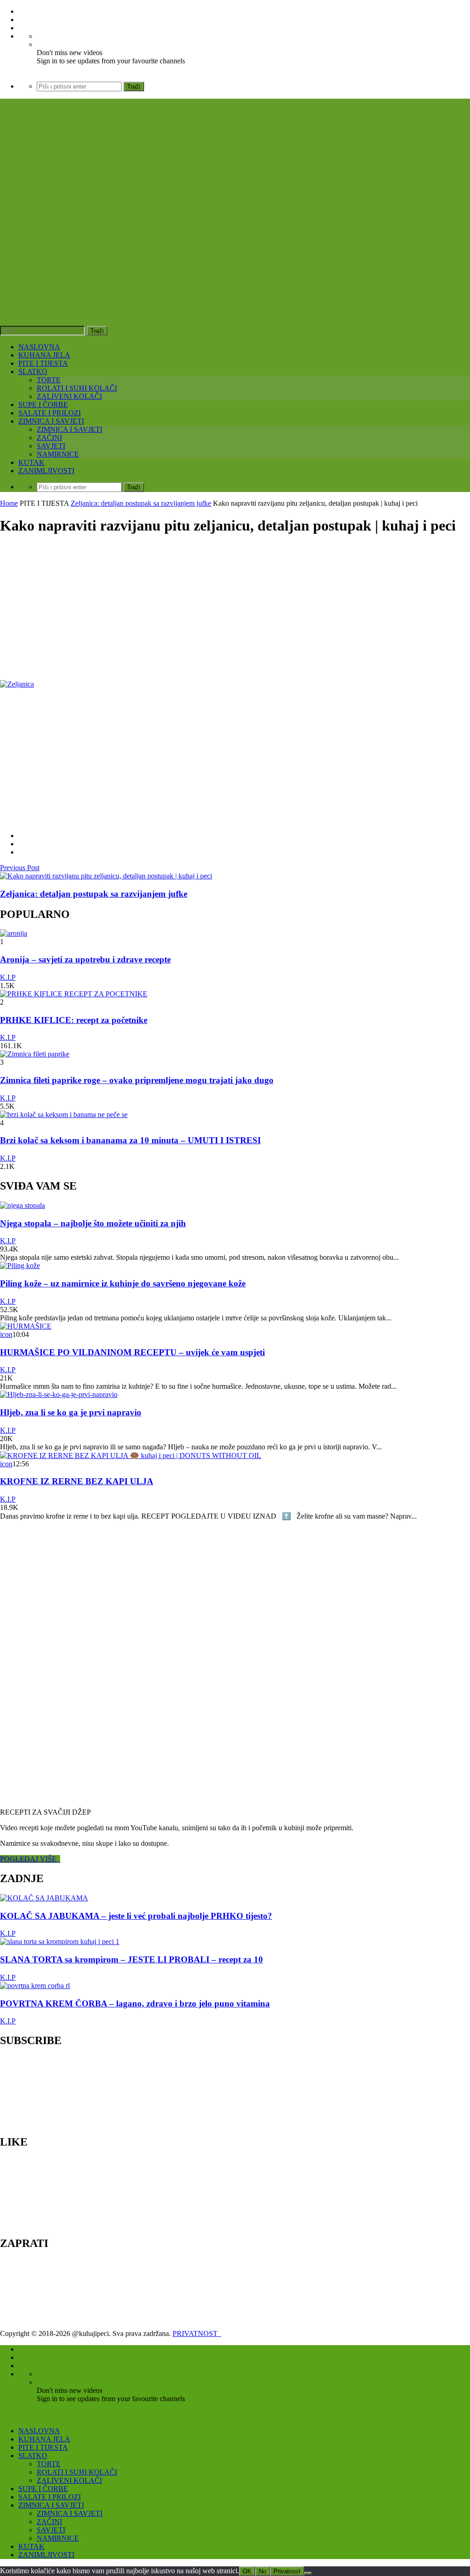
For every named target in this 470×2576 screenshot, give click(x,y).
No (263, 2571)
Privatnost (287, 2571)
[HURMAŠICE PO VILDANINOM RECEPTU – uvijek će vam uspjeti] (26, 1326)
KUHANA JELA (44, 355)
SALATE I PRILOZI (50, 413)
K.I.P (8, 977)
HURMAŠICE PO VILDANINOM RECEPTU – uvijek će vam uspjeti (132, 1352)
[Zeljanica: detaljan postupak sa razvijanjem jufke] (106, 876)
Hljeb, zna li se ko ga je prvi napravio (71, 1412)
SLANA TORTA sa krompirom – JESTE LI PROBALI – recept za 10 (131, 1959)
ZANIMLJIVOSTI (46, 471)
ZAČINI (49, 438)
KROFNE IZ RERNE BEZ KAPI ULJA (77, 1481)
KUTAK (31, 462)
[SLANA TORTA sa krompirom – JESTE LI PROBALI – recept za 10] (60, 1942)
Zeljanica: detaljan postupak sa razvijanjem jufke (141, 503)
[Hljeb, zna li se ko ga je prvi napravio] (59, 1394)
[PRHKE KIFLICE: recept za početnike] (74, 994)
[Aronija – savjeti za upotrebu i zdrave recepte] (14, 933)
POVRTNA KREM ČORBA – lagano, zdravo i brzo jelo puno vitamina (135, 2003)
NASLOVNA (39, 347)
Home (9, 503)
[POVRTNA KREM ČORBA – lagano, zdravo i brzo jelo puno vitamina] (35, 1986)
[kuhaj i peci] (140, 246)
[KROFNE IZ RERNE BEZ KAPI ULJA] (131, 1456)
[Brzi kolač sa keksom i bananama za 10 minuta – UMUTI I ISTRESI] (64, 1115)
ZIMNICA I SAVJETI (51, 421)
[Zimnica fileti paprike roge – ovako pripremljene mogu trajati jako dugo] (35, 1054)
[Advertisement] (235, 609)
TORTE (49, 380)
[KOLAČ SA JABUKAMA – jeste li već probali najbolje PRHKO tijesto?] (44, 1898)
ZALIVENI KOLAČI (69, 396)
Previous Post (20, 868)
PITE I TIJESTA (43, 363)
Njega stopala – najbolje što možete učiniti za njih (93, 1223)
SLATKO (33, 372)
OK (247, 2571)
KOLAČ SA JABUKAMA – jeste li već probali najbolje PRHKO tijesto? (136, 1916)
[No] (308, 2573)
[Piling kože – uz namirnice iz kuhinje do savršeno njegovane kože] (20, 1266)
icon (6, 1334)
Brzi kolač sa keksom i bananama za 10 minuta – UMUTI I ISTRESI (130, 1140)
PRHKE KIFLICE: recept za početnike (74, 1020)
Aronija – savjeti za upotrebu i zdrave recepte (85, 959)
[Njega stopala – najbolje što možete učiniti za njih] (22, 1205)
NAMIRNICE (58, 454)
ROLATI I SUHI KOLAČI (77, 388)
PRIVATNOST (197, 2333)
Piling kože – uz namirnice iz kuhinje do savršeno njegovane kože (123, 1283)
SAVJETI (51, 446)
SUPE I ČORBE (43, 405)
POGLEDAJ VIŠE (30, 1859)
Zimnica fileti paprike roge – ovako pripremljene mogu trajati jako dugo (137, 1080)
